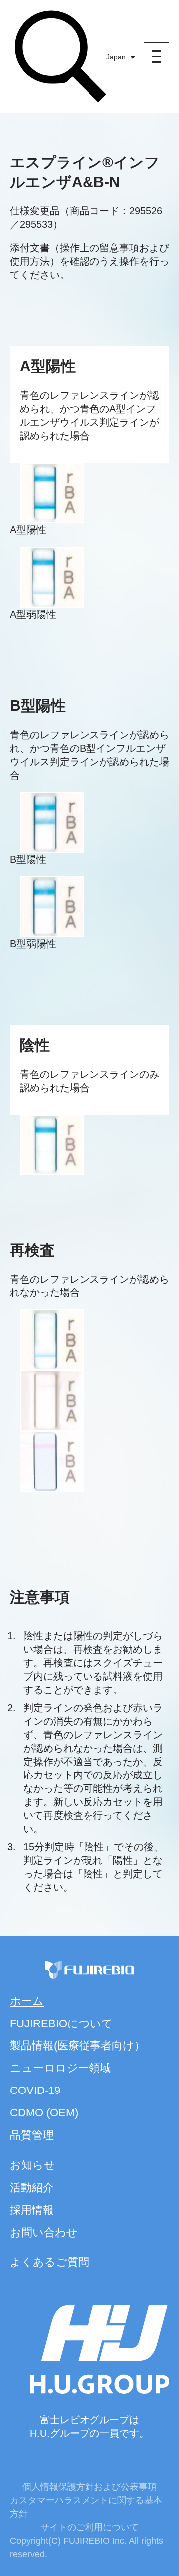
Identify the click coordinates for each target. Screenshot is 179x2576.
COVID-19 (35, 2090)
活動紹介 (32, 2187)
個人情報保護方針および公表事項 (89, 2487)
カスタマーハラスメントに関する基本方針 (86, 2507)
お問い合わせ (44, 2232)
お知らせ (33, 2165)
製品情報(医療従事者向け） (78, 2045)
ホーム (27, 2001)
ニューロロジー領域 (60, 2068)
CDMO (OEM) (44, 2113)
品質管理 (32, 2135)
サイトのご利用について (89, 2527)
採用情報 (32, 2210)
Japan (116, 57)
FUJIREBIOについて (61, 2023)
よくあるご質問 (49, 2262)
